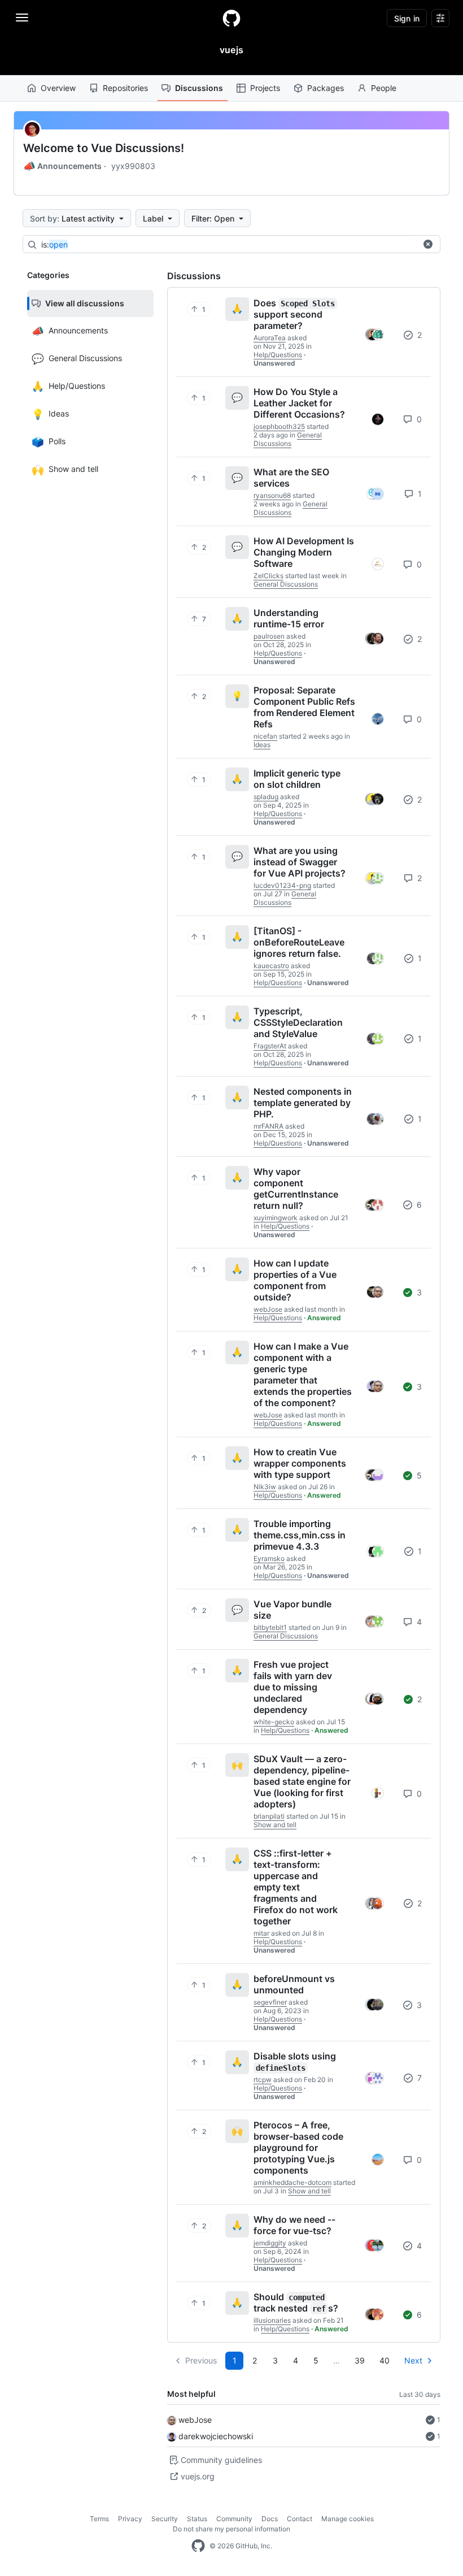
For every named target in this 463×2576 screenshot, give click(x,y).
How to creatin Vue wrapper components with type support (300, 1463)
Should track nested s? (296, 2302)
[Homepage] (231, 18)
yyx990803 (133, 166)
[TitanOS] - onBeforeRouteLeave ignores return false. (299, 942)
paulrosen (269, 636)
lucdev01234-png (282, 885)
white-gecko (274, 1722)
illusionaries (272, 2320)
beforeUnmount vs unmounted (294, 1984)
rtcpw (263, 2080)
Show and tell (275, 1825)
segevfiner (270, 2002)
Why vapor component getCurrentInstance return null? (296, 1189)
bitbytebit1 (270, 1627)
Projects (265, 88)
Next (413, 2360)
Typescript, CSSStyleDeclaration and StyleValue (298, 1022)
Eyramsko (269, 1558)
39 (360, 2360)
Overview (58, 88)
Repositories (125, 88)
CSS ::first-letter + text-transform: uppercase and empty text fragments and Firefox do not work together (296, 1887)
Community (234, 2519)
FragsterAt (270, 1046)
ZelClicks (268, 576)
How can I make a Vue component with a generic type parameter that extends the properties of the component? (303, 1374)
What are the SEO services (291, 478)
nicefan (265, 736)
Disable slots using (295, 2061)
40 (385, 2360)
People (384, 88)
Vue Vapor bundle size (292, 1610)
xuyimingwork (276, 1218)
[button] (428, 244)
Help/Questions (278, 355)
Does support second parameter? (294, 314)
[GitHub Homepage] (198, 2546)
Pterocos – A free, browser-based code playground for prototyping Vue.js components (298, 2148)
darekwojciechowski (216, 2436)
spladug (266, 797)
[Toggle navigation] (22, 18)
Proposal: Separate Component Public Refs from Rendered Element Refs (304, 707)
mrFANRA (268, 1126)
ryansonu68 (272, 495)
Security (165, 2519)
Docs (270, 2519)
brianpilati (269, 1816)
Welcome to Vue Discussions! (104, 148)
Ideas (262, 745)
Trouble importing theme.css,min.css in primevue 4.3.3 (300, 1535)
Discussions (199, 88)
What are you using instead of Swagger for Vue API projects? (300, 862)
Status (197, 2519)
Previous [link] (201, 2360)
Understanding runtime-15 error (289, 618)
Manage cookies (348, 2519)
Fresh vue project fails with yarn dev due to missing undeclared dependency (293, 1687)
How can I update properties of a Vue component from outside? (295, 1280)
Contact (300, 2519)
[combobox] (229, 245)
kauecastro (271, 966)
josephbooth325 (279, 426)
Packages (326, 88)
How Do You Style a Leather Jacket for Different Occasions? (299, 403)
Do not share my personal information (231, 2529)
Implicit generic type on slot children (297, 779)
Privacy (130, 2519)
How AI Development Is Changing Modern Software (304, 552)
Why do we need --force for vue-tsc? (294, 2225)
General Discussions (288, 439)
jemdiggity (270, 2243)
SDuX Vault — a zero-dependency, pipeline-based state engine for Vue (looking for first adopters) (302, 1781)
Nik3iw (265, 1487)
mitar (261, 1933)
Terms (99, 2519)
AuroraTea (270, 338)
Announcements (62, 166)
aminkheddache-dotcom (292, 2182)
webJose (195, 2420)
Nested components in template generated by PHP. (303, 1103)
